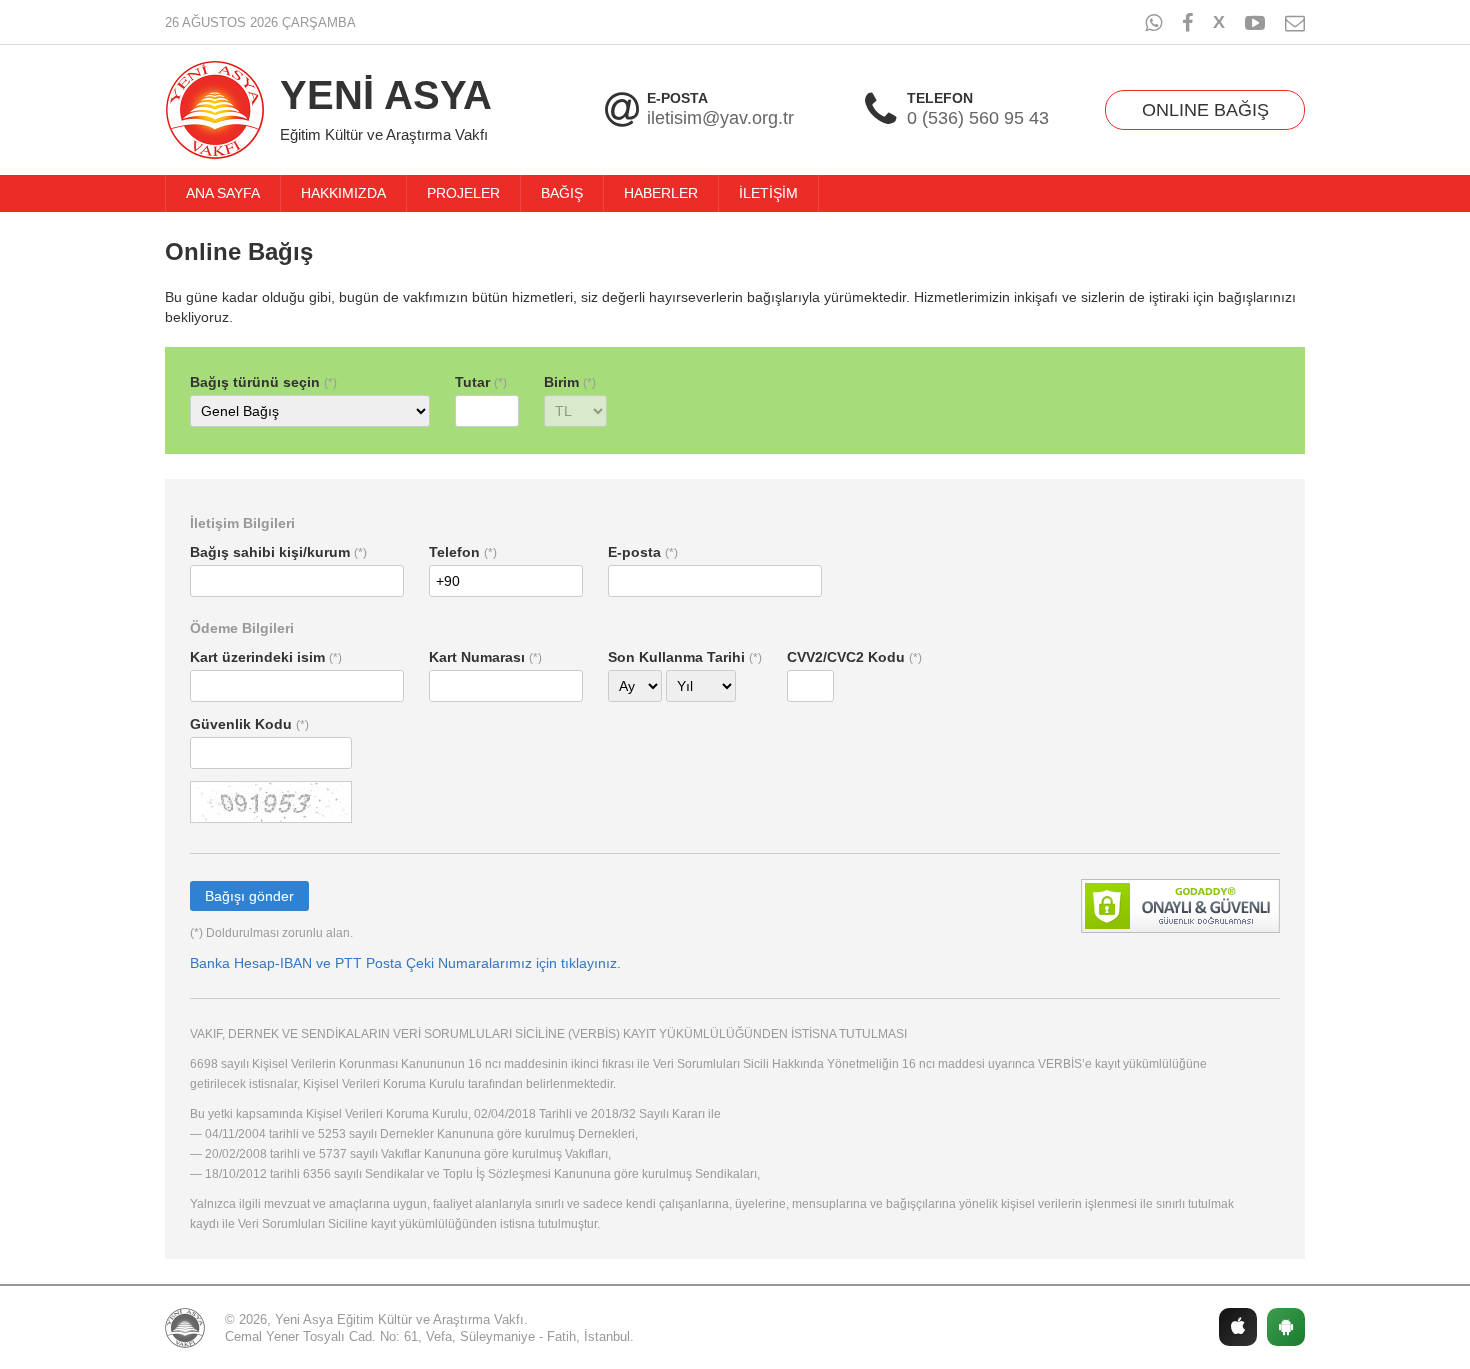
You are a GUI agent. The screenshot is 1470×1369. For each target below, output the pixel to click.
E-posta (634, 552)
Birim (561, 382)
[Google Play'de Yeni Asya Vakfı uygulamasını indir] (1286, 1327)
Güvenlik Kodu (241, 724)
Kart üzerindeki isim (257, 657)
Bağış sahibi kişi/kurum (270, 552)
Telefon (454, 552)
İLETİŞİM (768, 193)
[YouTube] (1255, 23)
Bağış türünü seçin (255, 382)
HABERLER (661, 193)
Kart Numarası (477, 657)
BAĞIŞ (562, 193)
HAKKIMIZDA (343, 193)
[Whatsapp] (1153, 23)
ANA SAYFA (223, 193)
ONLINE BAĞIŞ (1205, 110)
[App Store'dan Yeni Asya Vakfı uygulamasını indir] (1238, 1327)
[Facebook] (1187, 23)
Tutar (472, 382)
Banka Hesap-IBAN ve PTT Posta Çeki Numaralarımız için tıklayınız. (405, 963)
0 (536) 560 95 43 (978, 118)
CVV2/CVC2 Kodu (846, 657)
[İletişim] (1295, 23)
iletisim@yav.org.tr (720, 118)
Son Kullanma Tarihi (676, 657)
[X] (1219, 21)
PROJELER (463, 193)
